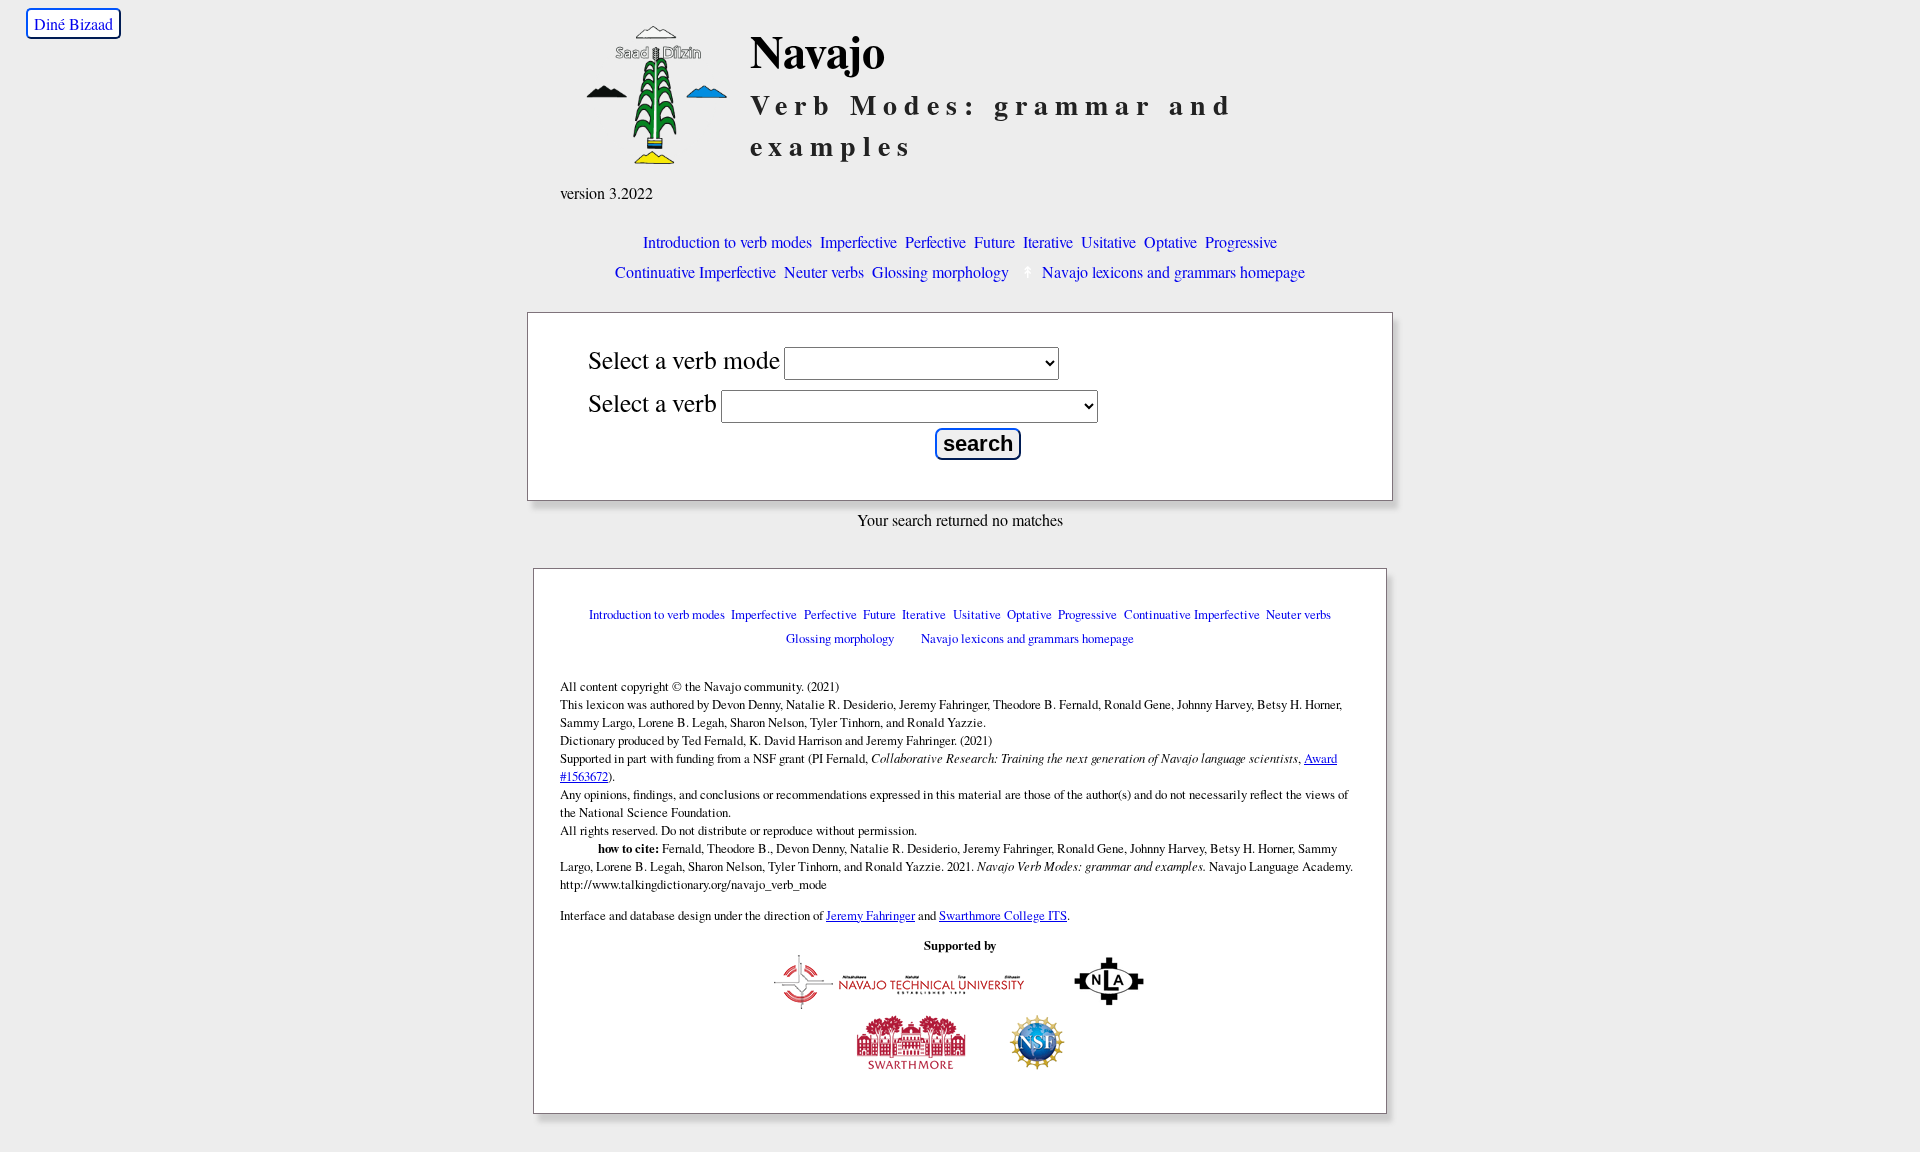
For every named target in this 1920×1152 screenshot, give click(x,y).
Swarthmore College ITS (1003, 915)
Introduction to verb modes (727, 241)
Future (994, 241)
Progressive (1241, 241)
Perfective (935, 241)
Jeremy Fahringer (870, 915)
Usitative (1108, 241)
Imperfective (858, 241)
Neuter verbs (824, 271)
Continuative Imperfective (695, 271)
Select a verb (652, 402)
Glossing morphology (940, 271)
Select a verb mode (684, 359)
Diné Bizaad (73, 23)
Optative (1170, 241)
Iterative (1048, 241)
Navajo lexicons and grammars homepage (1173, 271)
